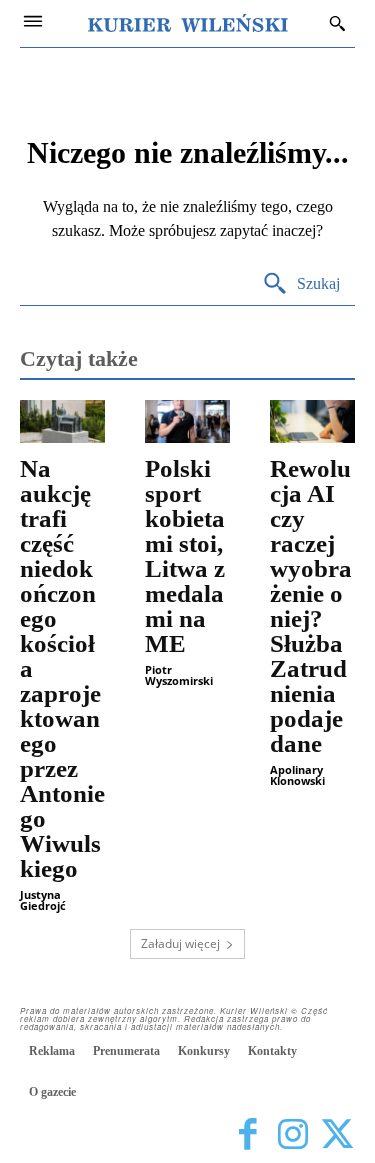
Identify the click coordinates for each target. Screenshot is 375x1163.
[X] (337, 1135)
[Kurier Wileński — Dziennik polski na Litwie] (188, 23)
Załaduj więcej (180, 943)
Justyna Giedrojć (43, 900)
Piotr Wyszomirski (179, 675)
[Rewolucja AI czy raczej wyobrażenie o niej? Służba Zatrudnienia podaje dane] (312, 421)
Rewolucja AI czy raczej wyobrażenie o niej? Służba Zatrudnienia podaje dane (311, 606)
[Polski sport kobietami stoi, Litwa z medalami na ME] (187, 421)
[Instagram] (292, 1135)
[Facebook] (247, 1135)
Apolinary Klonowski (297, 775)
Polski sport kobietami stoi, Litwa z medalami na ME (185, 556)
